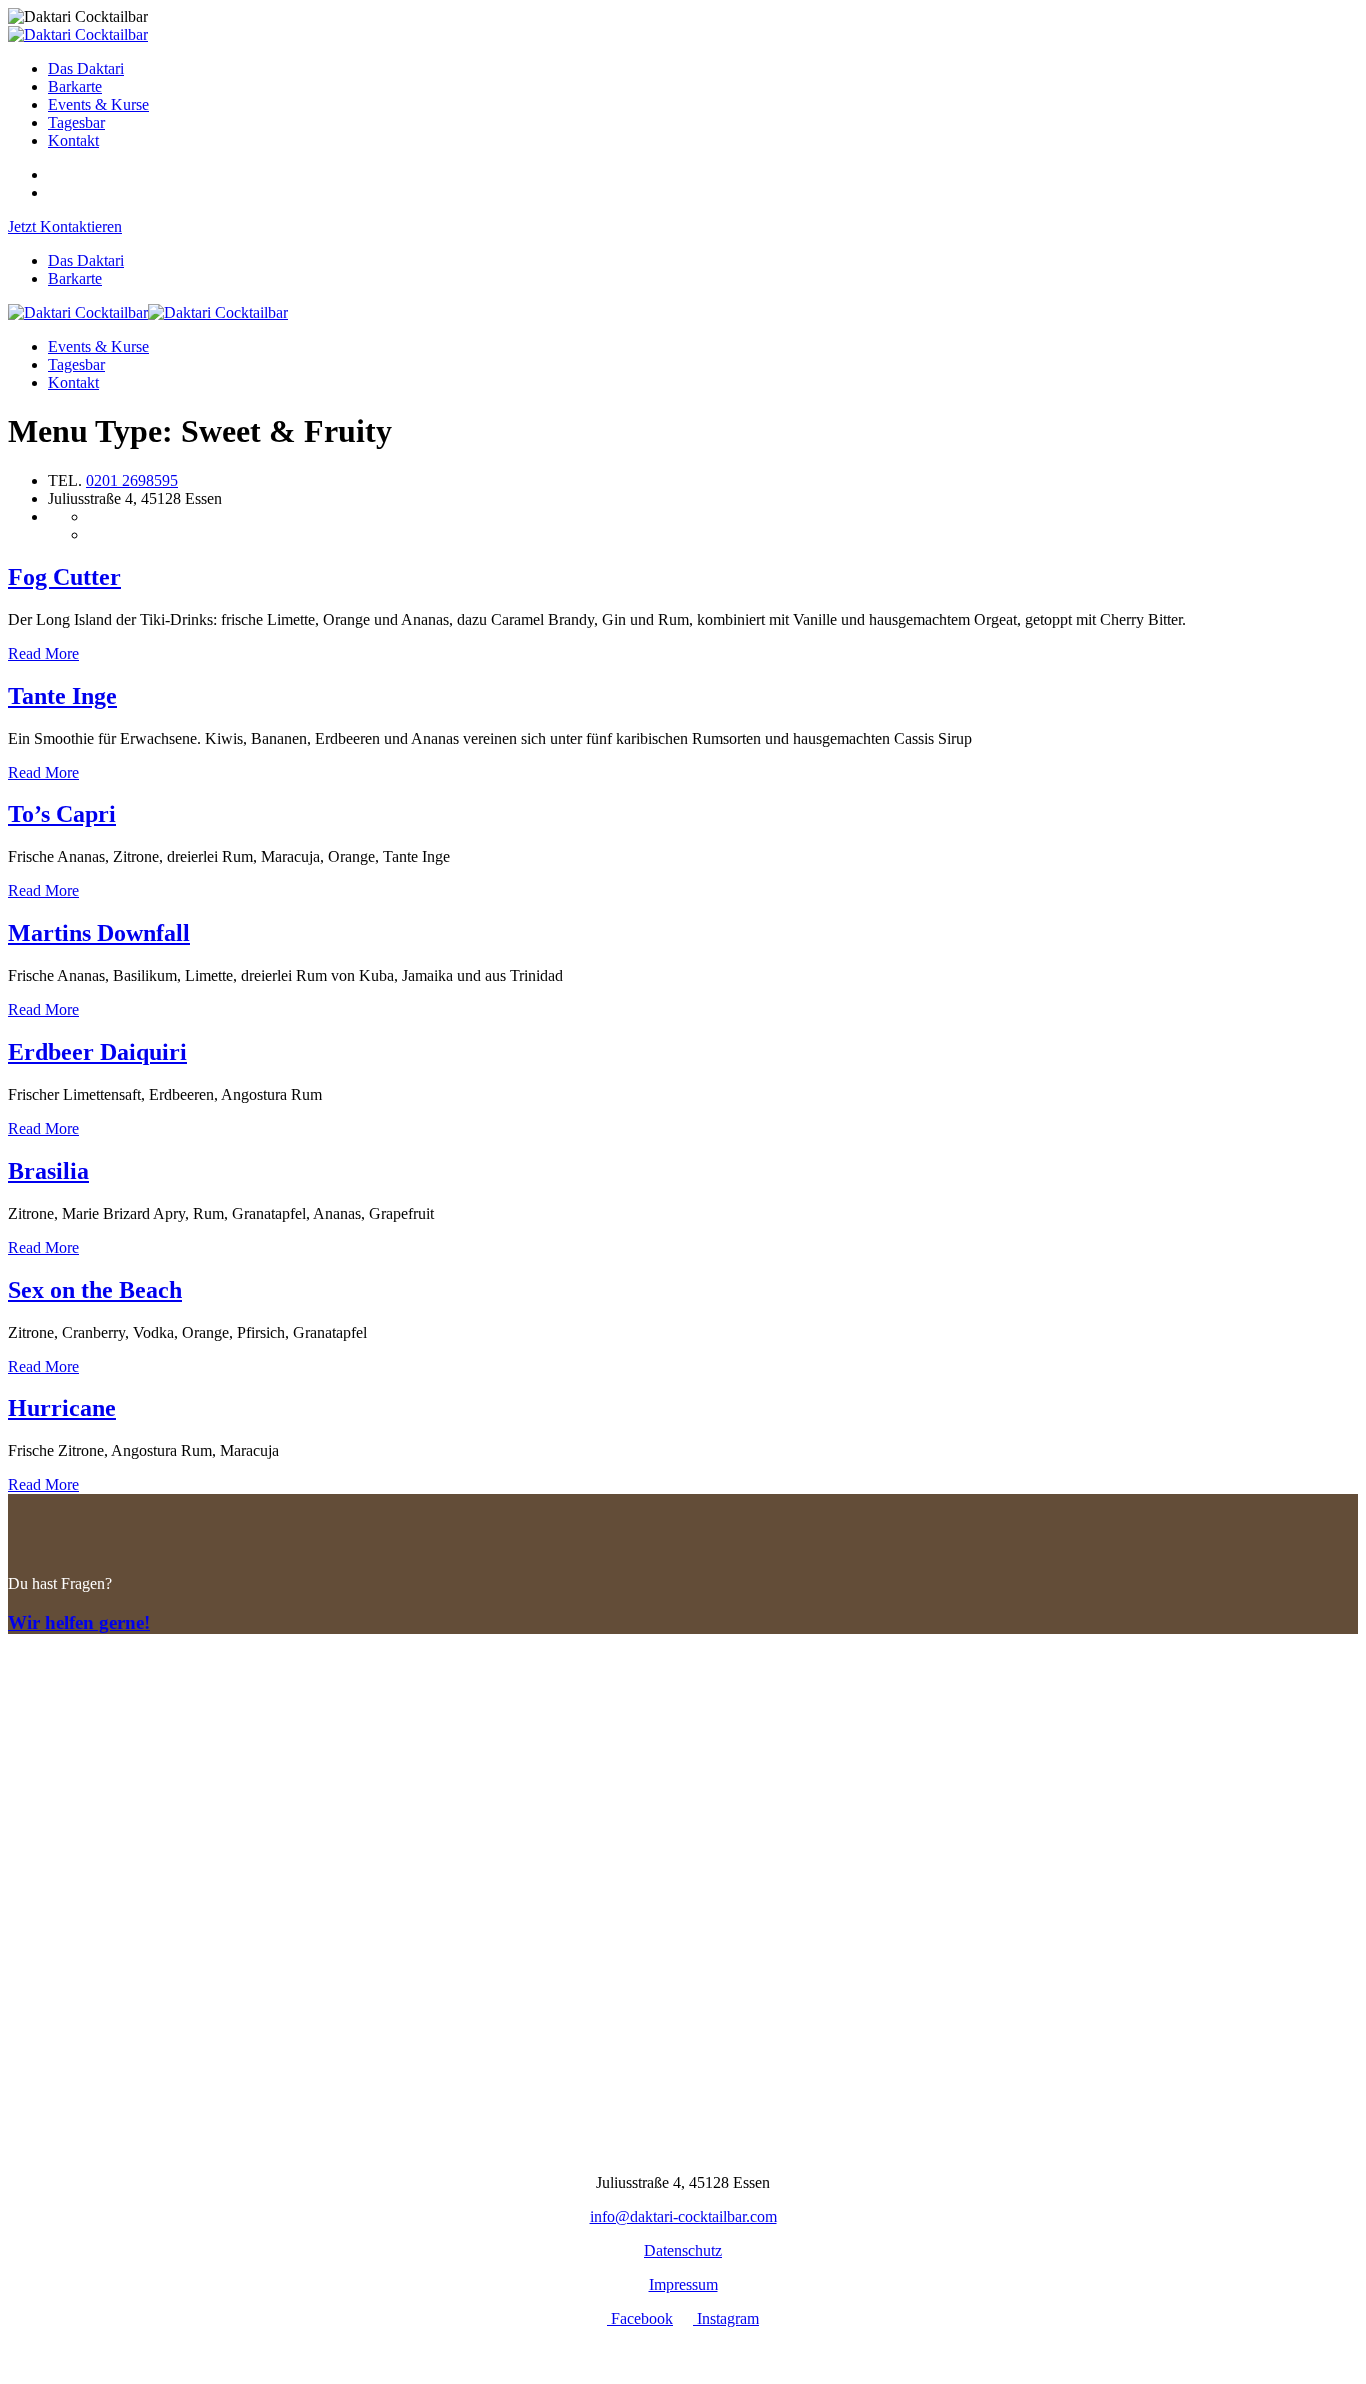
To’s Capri (62, 814)
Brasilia (48, 1171)
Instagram (726, 2318)
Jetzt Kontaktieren (65, 226)
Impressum (683, 2284)
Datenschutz (683, 2250)
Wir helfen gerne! (79, 1622)
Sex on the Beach (95, 1290)
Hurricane (62, 1408)
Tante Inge (62, 696)
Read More (43, 653)
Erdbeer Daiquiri (97, 1052)
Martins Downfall (99, 933)
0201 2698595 (132, 480)
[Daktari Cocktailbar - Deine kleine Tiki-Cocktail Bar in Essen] (78, 34)
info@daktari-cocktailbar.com (683, 2216)
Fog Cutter (64, 577)
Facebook (640, 2318)
